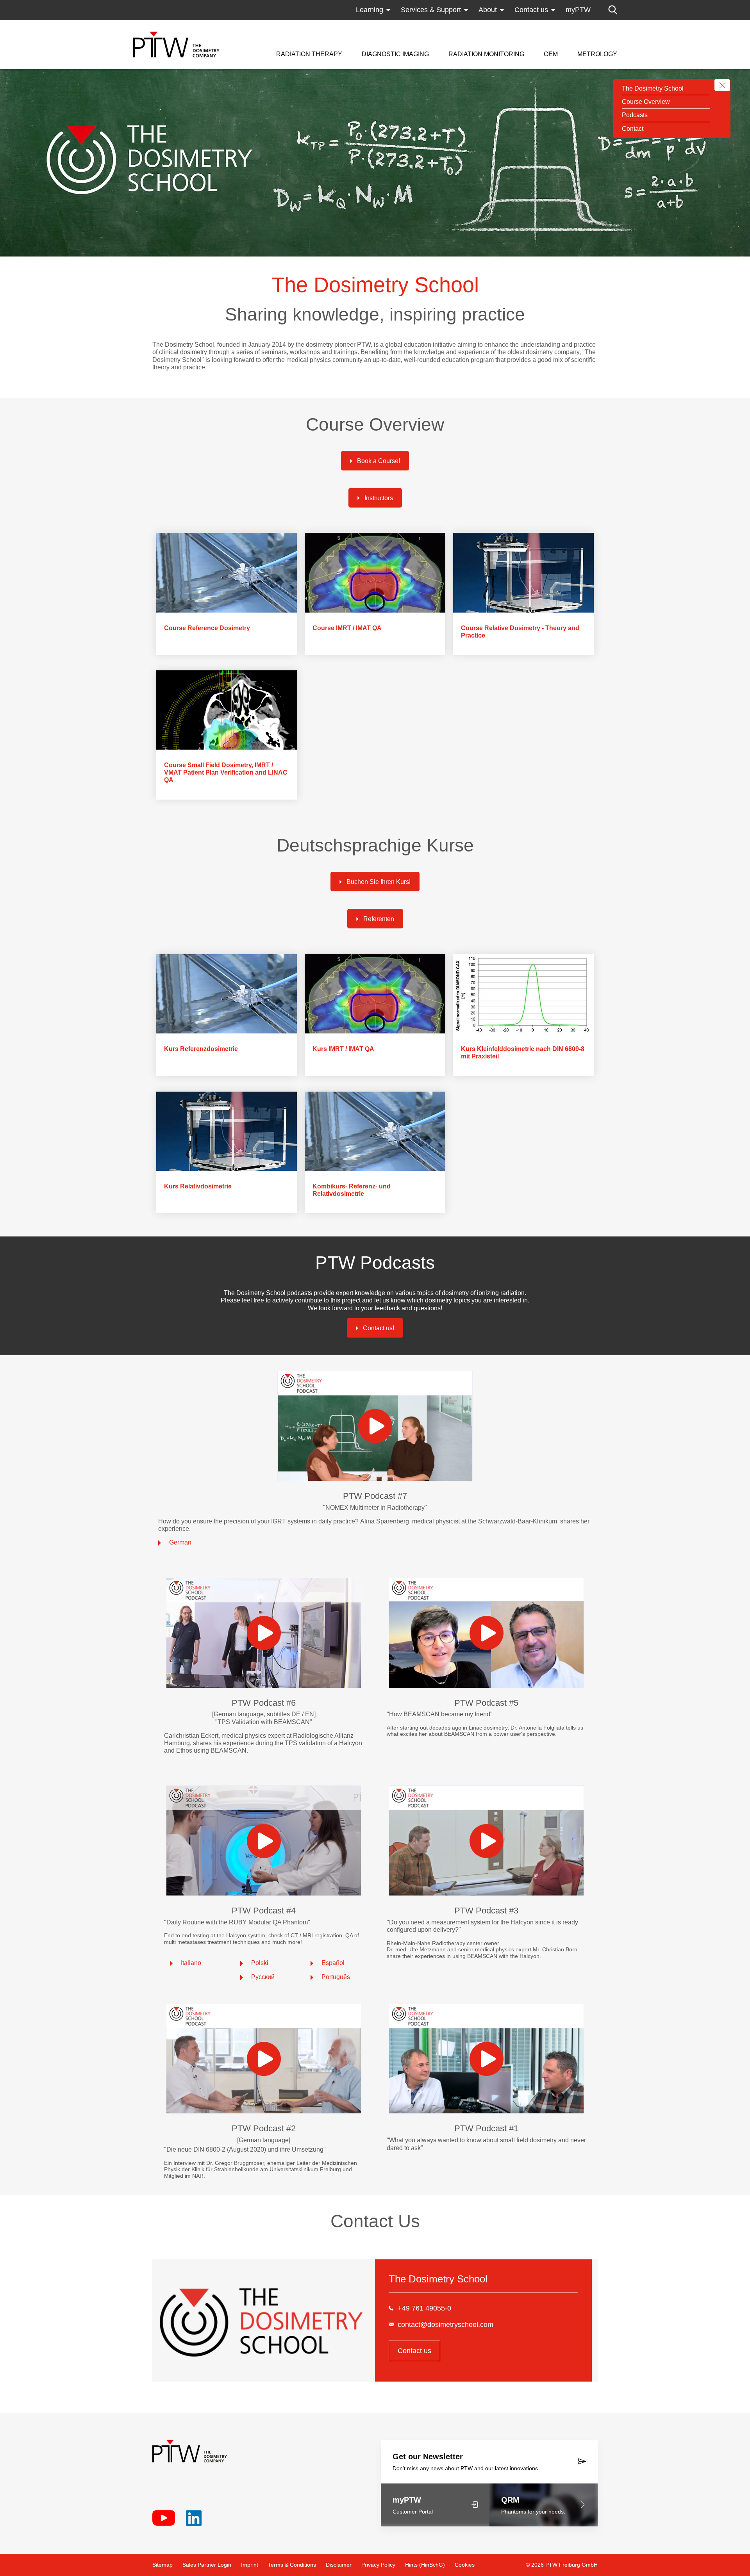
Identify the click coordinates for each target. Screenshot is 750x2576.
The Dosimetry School (653, 88)
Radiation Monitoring (486, 54)
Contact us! (379, 1328)
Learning (370, 10)
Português (336, 1977)
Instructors (379, 498)
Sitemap (162, 2565)
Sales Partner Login (207, 2565)
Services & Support (431, 10)
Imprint (250, 2565)
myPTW (578, 10)
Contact (633, 129)
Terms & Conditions (292, 2565)
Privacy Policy (378, 2565)
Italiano (191, 1963)
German (180, 1542)
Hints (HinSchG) (425, 2565)
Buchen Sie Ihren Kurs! (379, 882)
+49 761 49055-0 (424, 2308)
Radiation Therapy (309, 54)
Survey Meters (471, 25)
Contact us (531, 10)
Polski (260, 1963)
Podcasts (635, 115)
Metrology (597, 54)
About (488, 10)
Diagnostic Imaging (395, 54)
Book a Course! (379, 461)
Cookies (465, 2565)
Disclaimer (339, 2565)
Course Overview (646, 102)
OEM (551, 54)
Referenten (379, 919)
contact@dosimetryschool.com (446, 2325)
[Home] (176, 45)
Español (333, 1963)
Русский (263, 1977)
